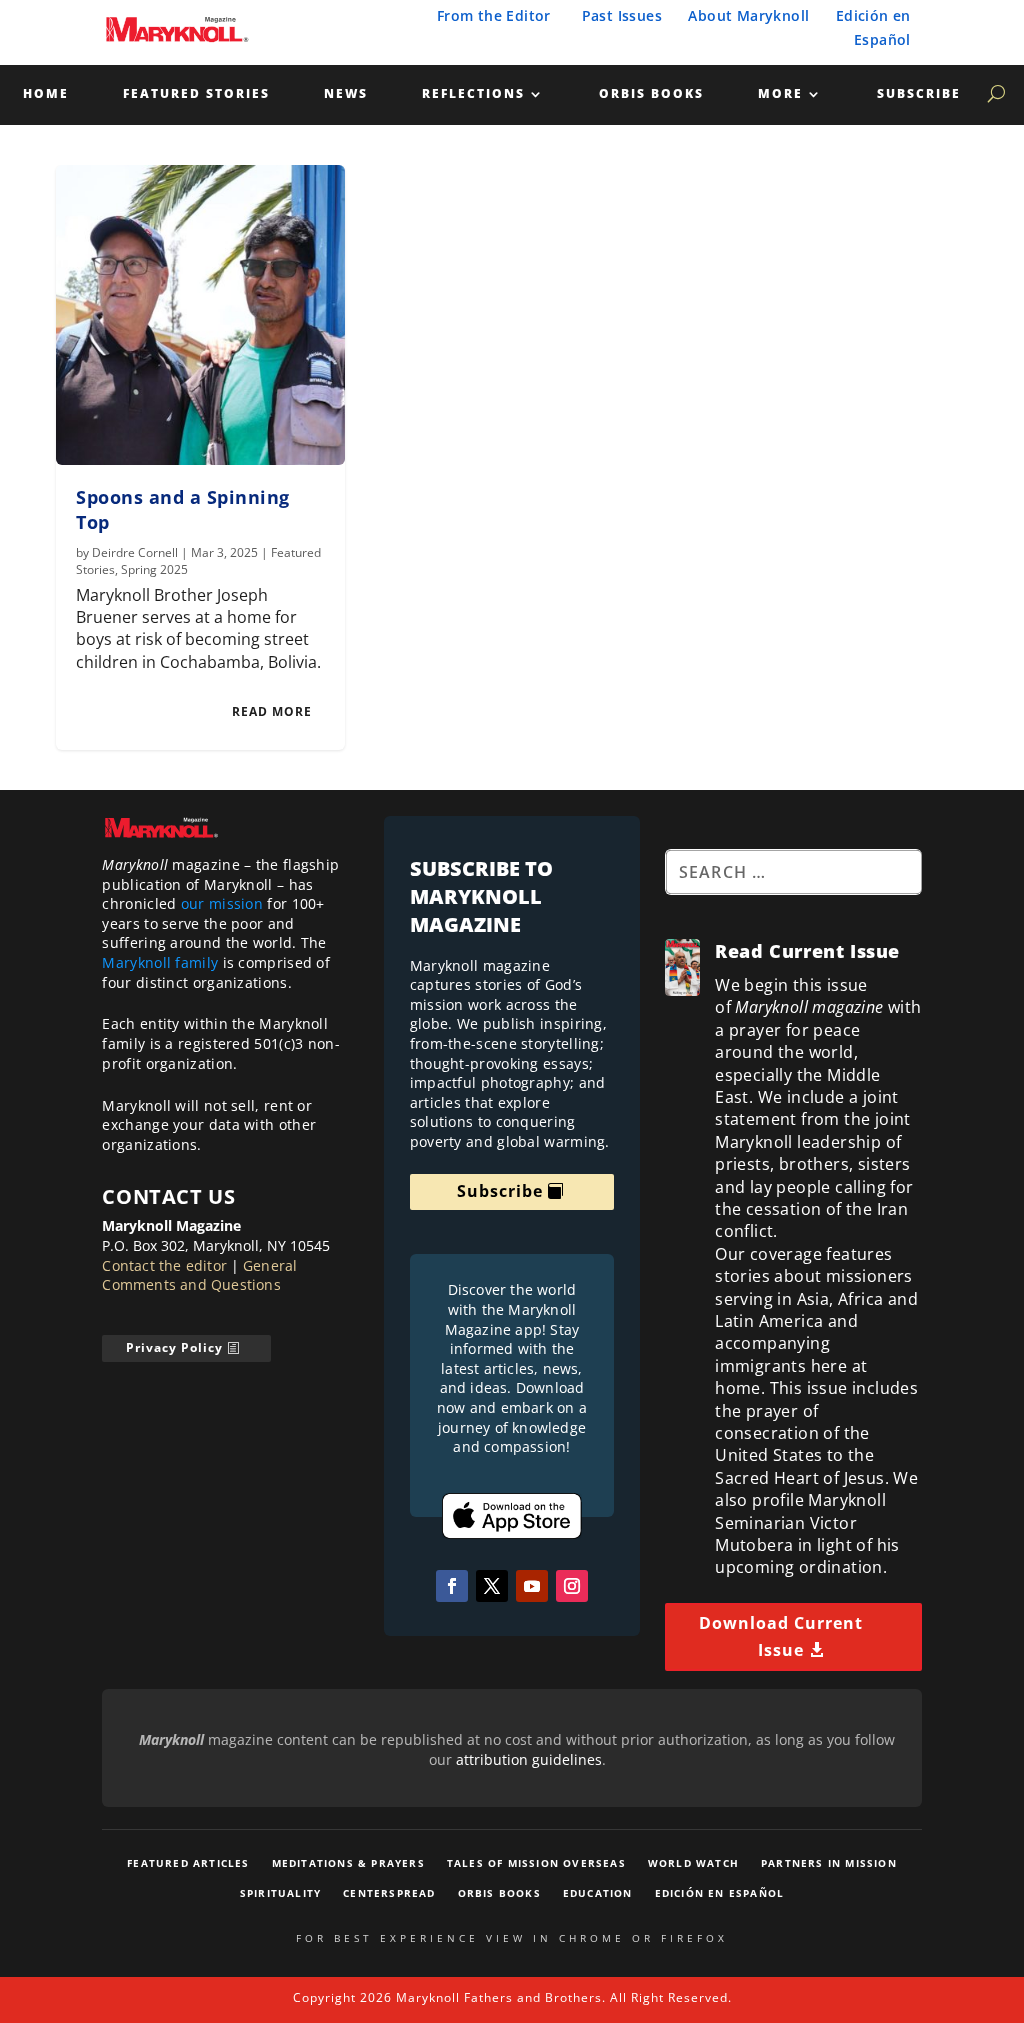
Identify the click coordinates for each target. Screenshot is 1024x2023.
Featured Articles (188, 1863)
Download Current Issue (781, 1636)
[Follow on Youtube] (532, 1586)
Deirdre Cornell (135, 552)
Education (598, 1893)
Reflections (473, 94)
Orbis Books (651, 94)
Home (46, 94)
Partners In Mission (829, 1863)
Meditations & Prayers (348, 1863)
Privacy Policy (174, 1347)
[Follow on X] (492, 1586)
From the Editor (494, 15)
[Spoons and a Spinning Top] (200, 315)
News (346, 94)
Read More (272, 711)
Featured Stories (196, 94)
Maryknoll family (160, 962)
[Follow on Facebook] (452, 1586)
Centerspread (389, 1893)
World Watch (693, 1863)
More (780, 94)
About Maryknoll (748, 15)
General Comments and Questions (199, 1275)
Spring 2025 (154, 569)
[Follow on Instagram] (572, 1586)
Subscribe (919, 94)
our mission (222, 903)
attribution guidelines (529, 1759)
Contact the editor (164, 1265)
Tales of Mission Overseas (536, 1863)
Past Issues (622, 15)
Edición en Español (720, 1893)
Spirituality (280, 1893)
